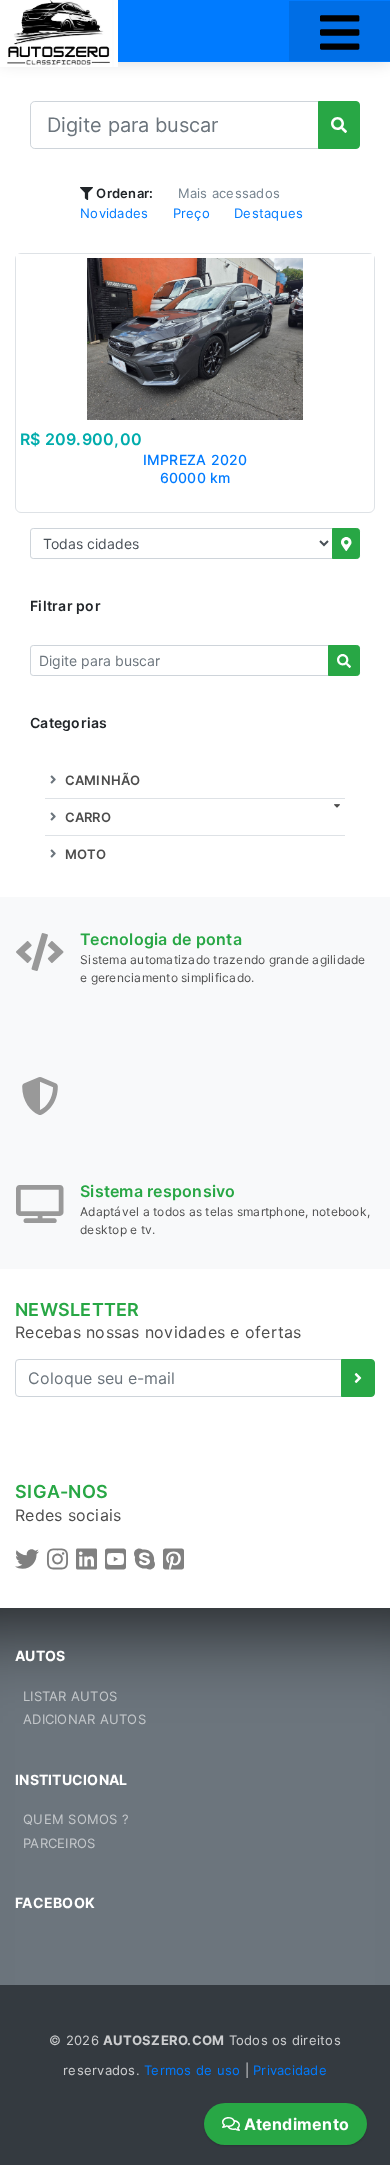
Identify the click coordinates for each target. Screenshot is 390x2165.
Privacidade (290, 2070)
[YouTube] (115, 1559)
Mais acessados (229, 193)
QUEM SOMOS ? (76, 1819)
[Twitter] (27, 1559)
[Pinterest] (173, 1559)
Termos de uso (192, 2070)
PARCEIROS (59, 1843)
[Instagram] (57, 1559)
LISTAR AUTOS (70, 1696)
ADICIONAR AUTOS (84, 1719)
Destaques (268, 213)
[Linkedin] (86, 1559)
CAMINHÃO (100, 780)
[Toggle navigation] (339, 31)
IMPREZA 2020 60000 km (195, 468)
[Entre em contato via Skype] (144, 1559)
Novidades (114, 213)
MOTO (83, 854)
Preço (191, 213)
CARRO (86, 817)
